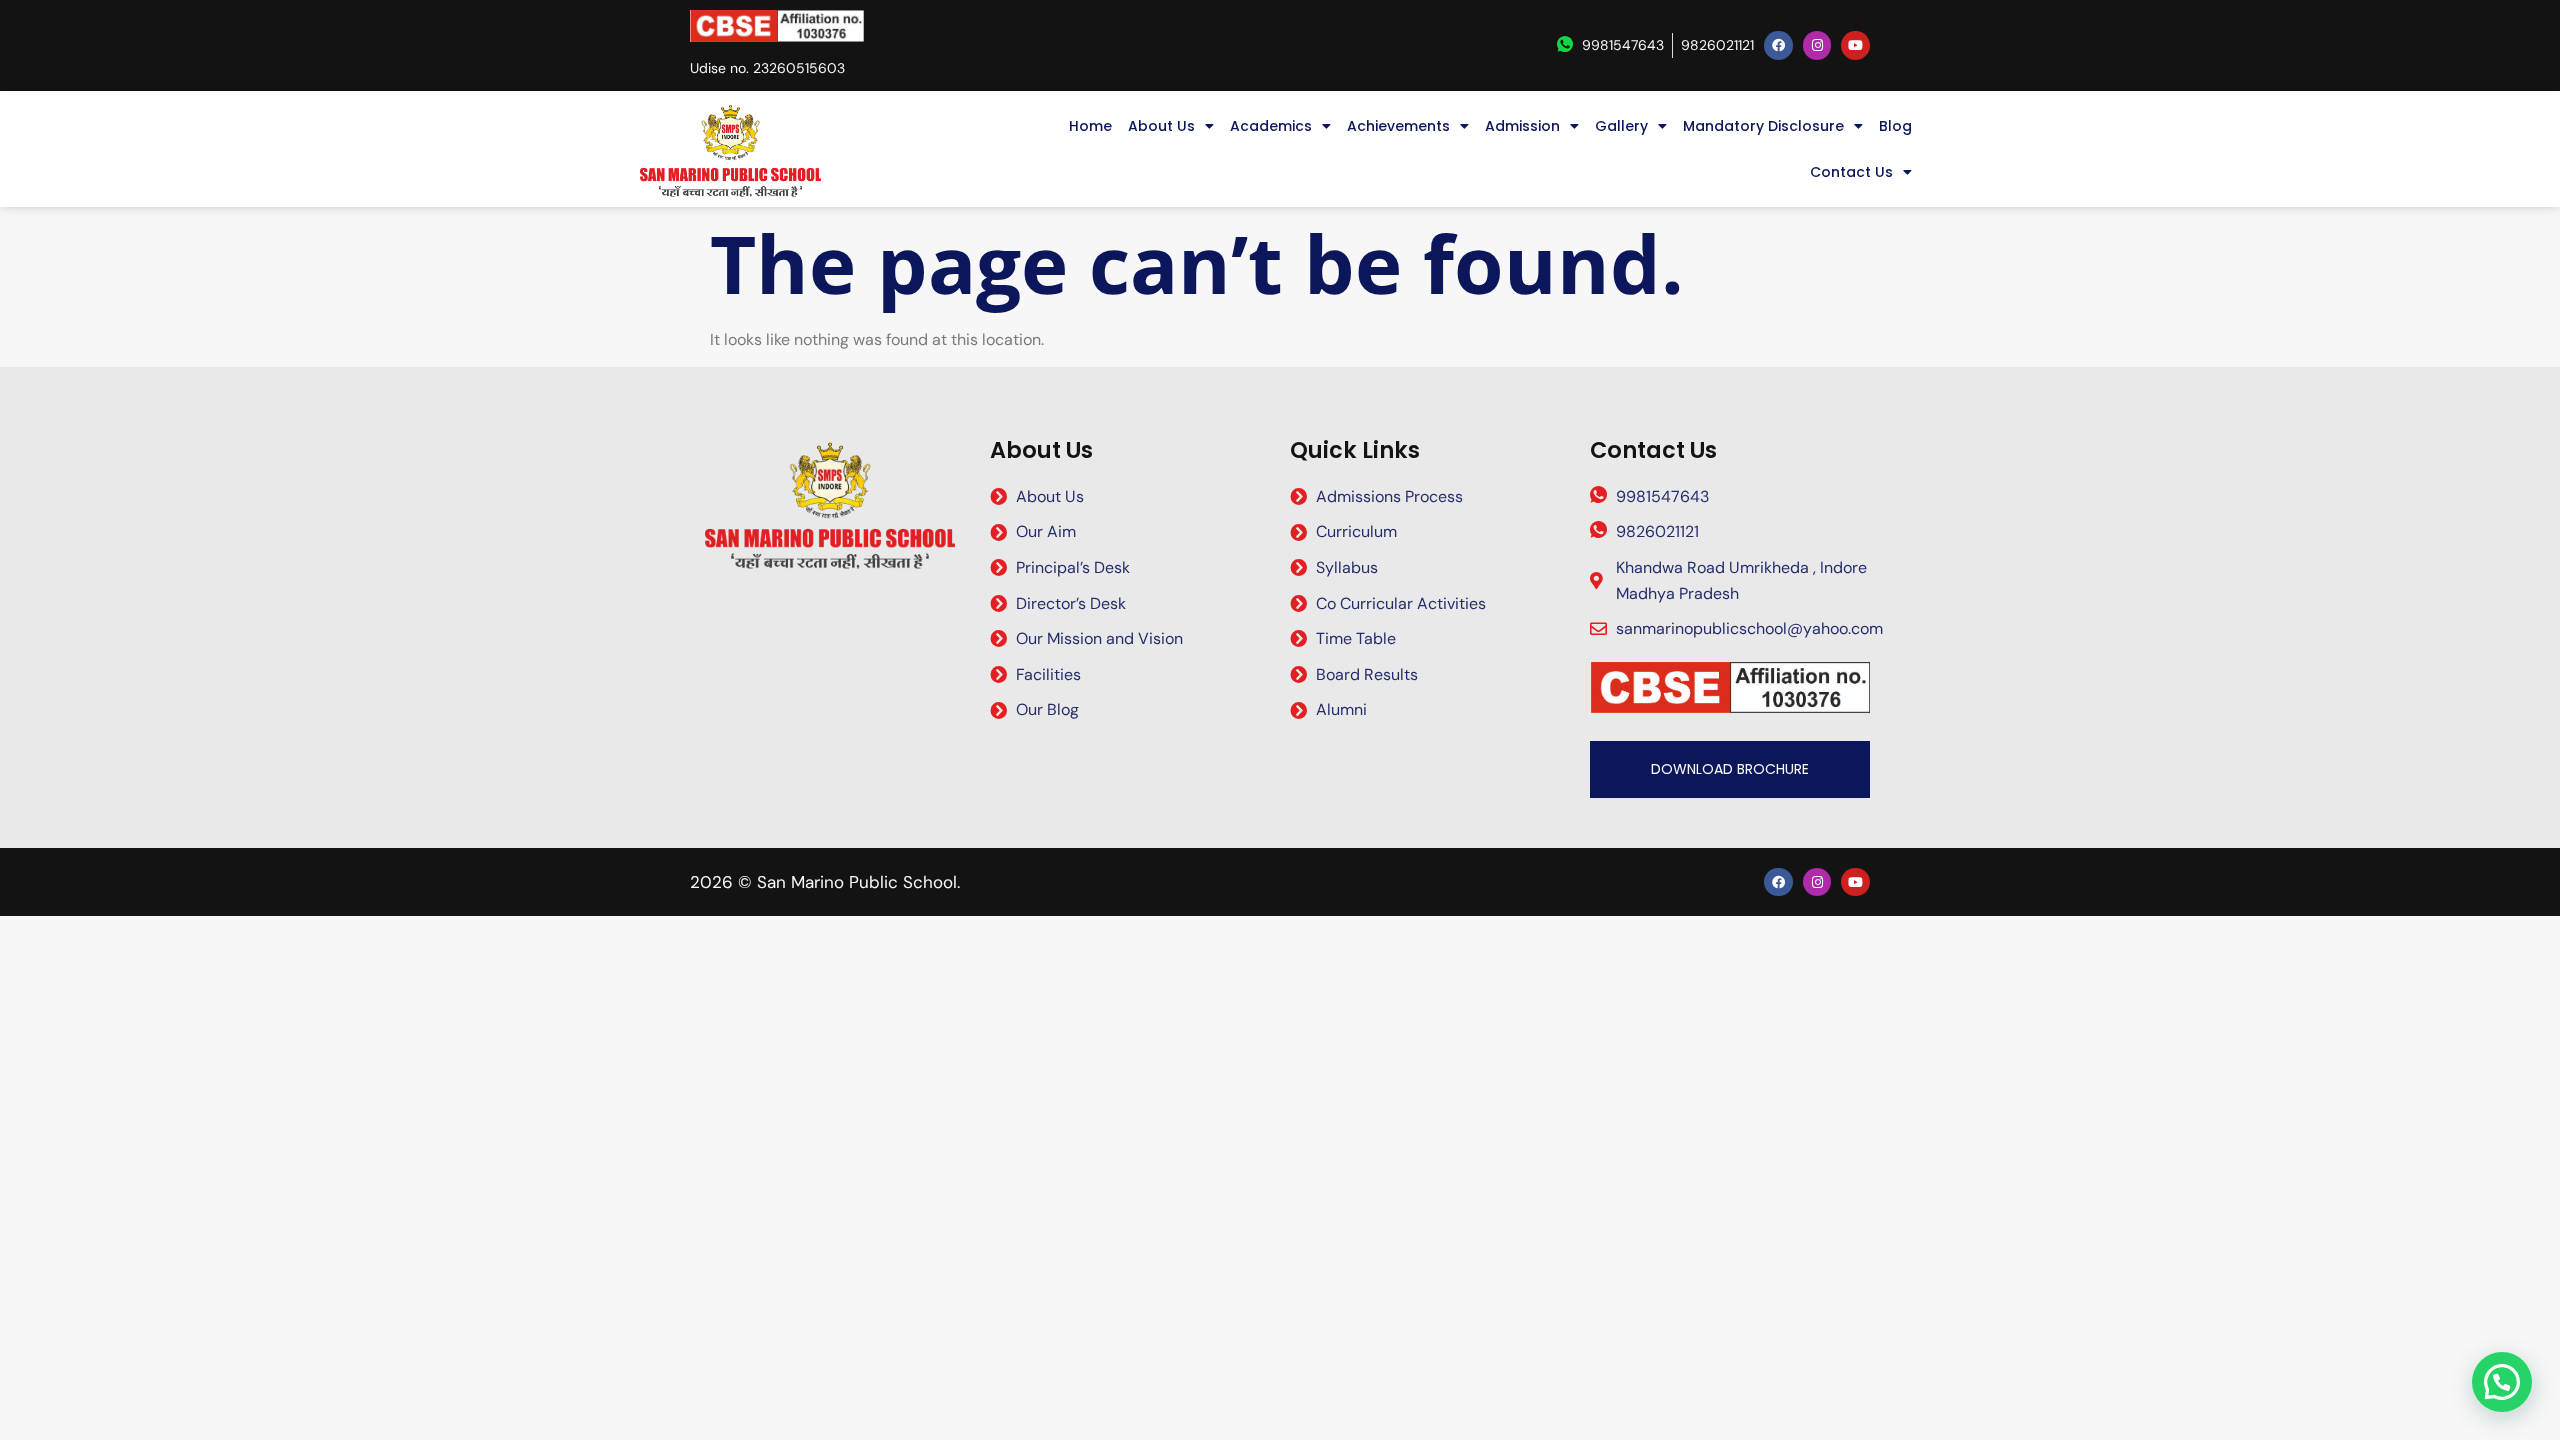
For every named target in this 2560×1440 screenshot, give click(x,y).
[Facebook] (1778, 45)
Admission (1522, 126)
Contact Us (1851, 172)
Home (1090, 126)
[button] (2502, 1382)
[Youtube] (1855, 45)
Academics (1271, 126)
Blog (1895, 126)
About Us (1161, 126)
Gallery (1621, 126)
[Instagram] (1817, 45)
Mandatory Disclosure (1763, 126)
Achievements (1398, 126)
